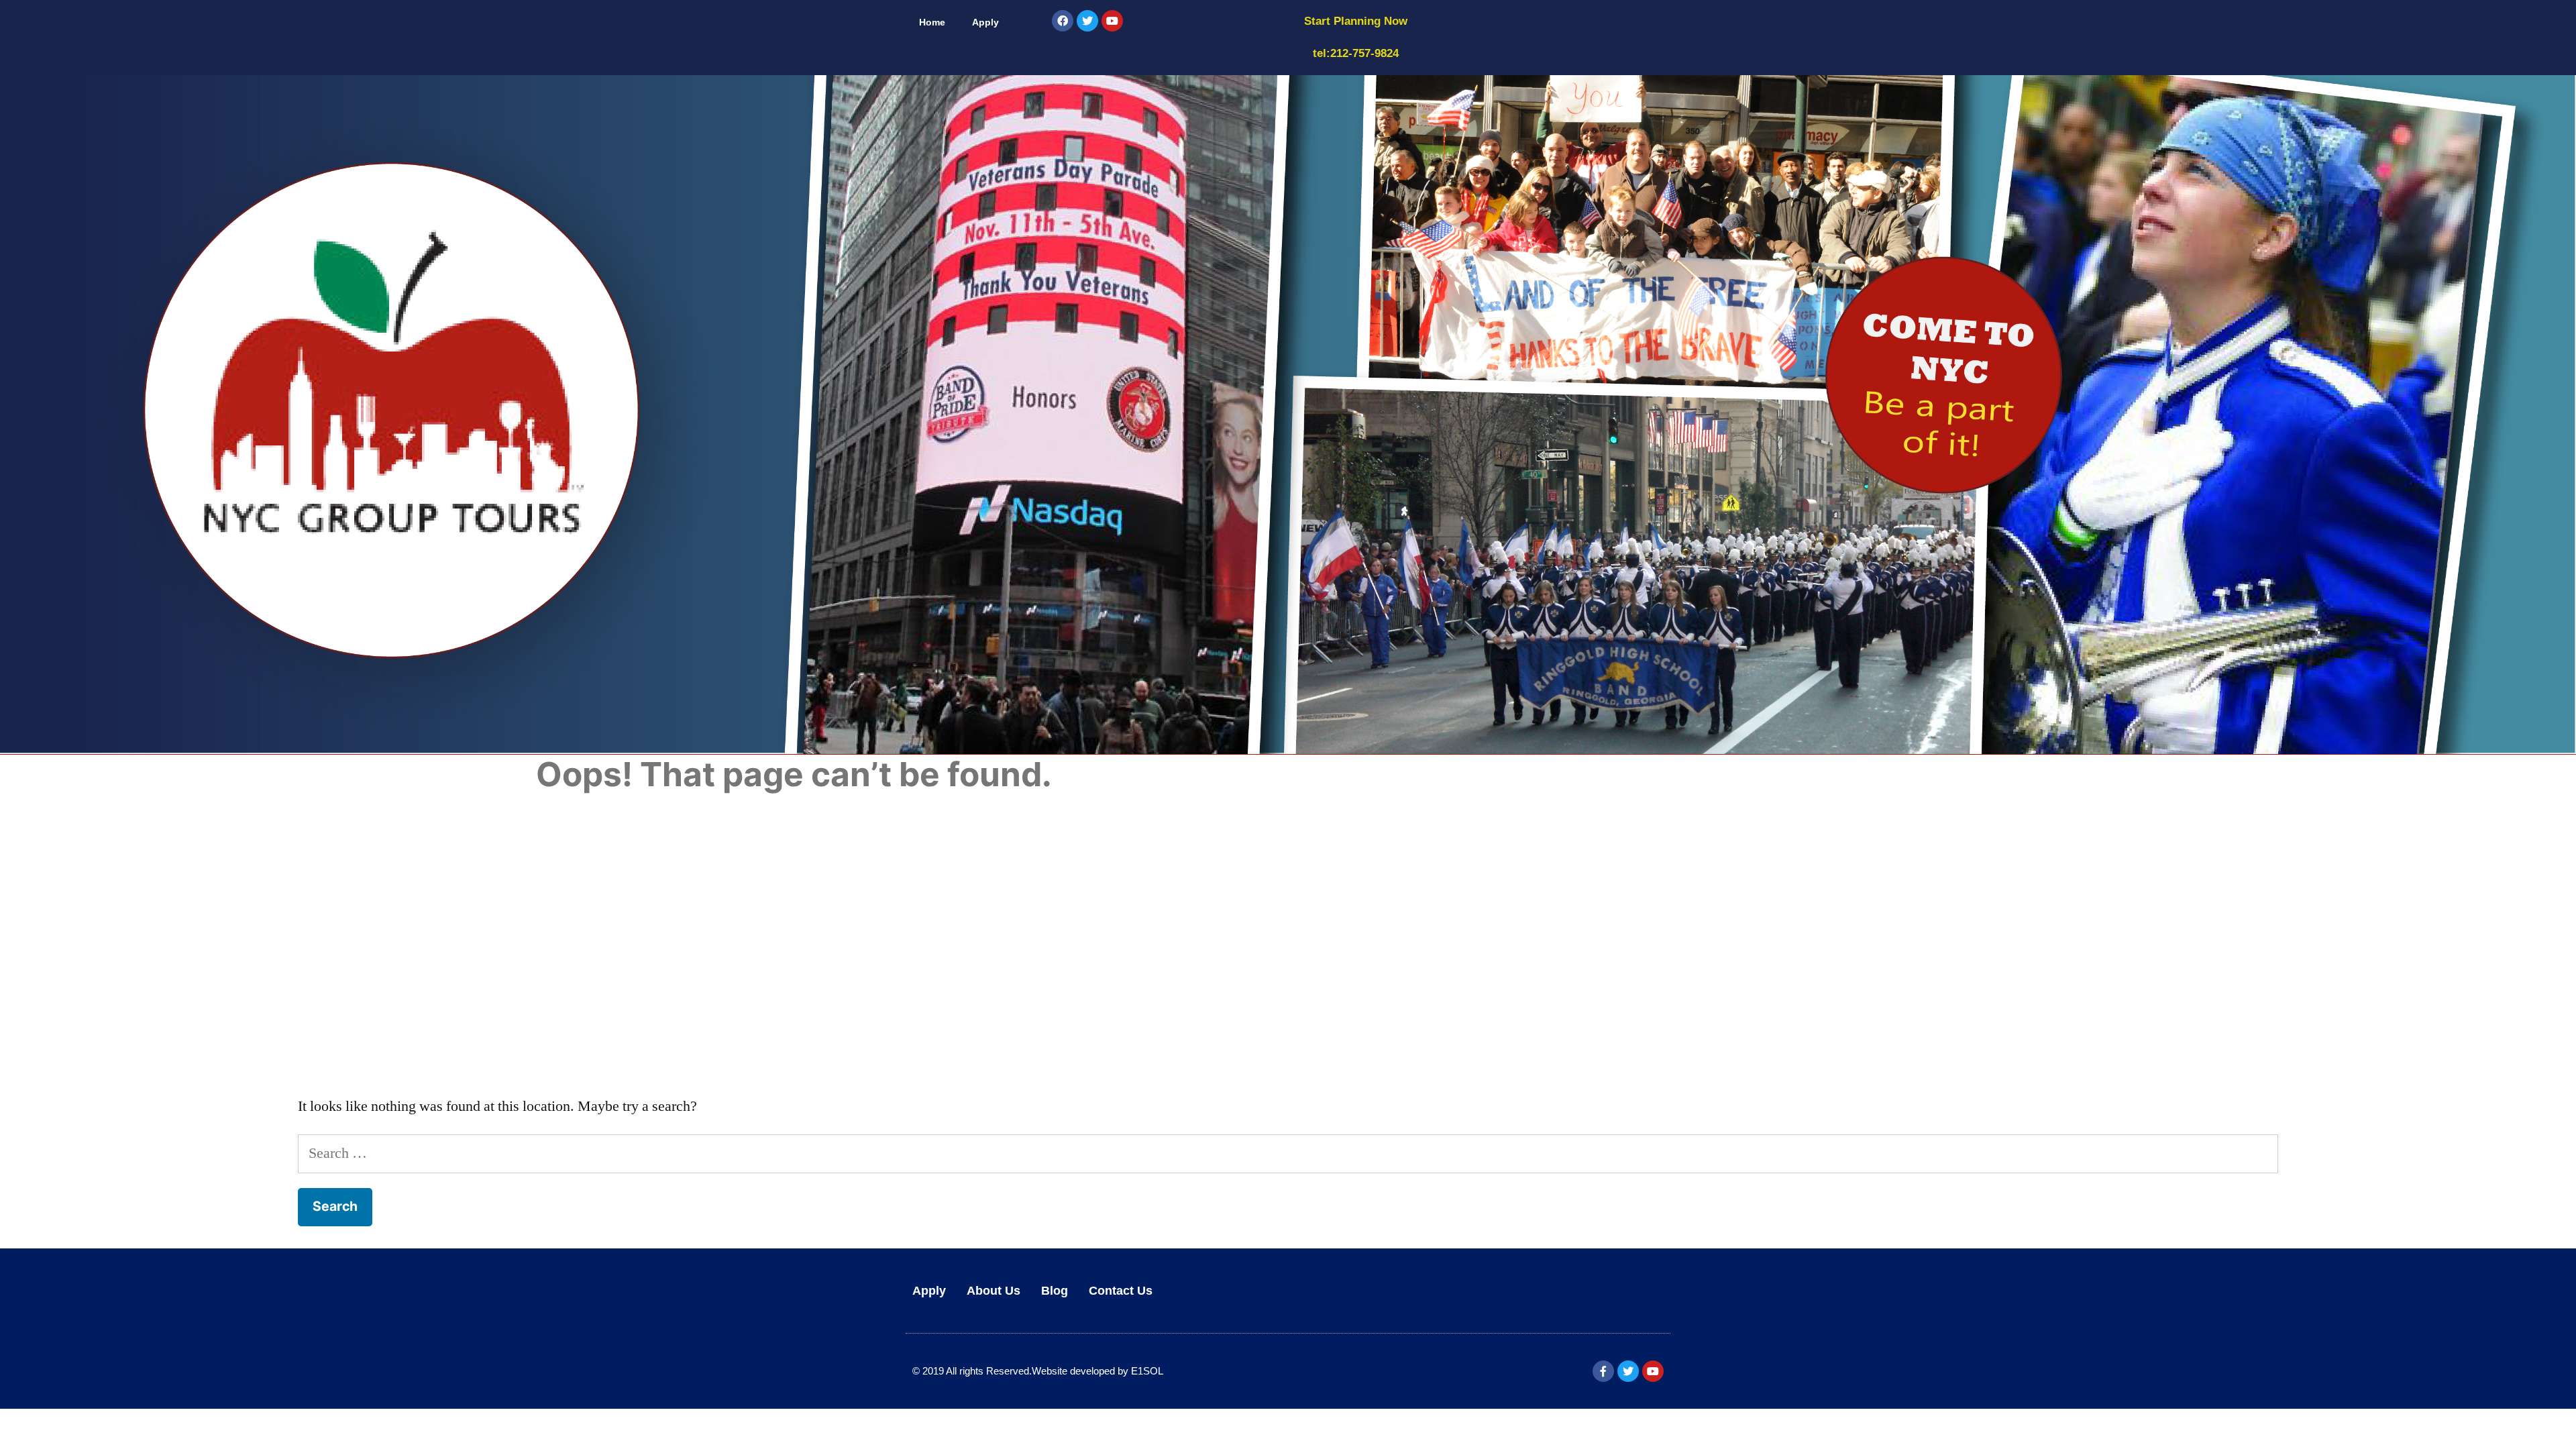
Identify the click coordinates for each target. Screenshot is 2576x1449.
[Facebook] (1063, 21)
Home (932, 22)
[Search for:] (1288, 1153)
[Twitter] (1087, 21)
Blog (1055, 1291)
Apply (985, 22)
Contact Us (1121, 1291)
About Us (994, 1291)
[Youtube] (1112, 21)
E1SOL (1147, 1371)
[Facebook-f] (1603, 1371)
